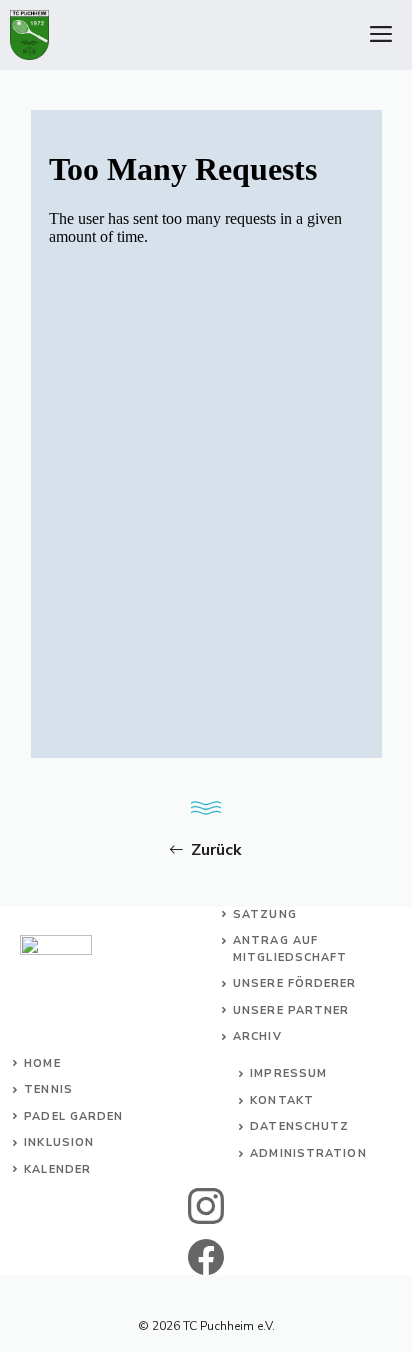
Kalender (57, 1169)
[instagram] (206, 1206)
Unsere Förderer (295, 983)
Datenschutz (299, 1126)
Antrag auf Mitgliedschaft (290, 949)
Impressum (288, 1073)
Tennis (48, 1089)
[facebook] (206, 1257)
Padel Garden (73, 1116)
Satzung (265, 914)
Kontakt (282, 1100)
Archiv (257, 1036)
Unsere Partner (291, 1010)
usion (74, 1142)
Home (42, 1063)
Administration (308, 1153)
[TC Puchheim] (29, 35)
